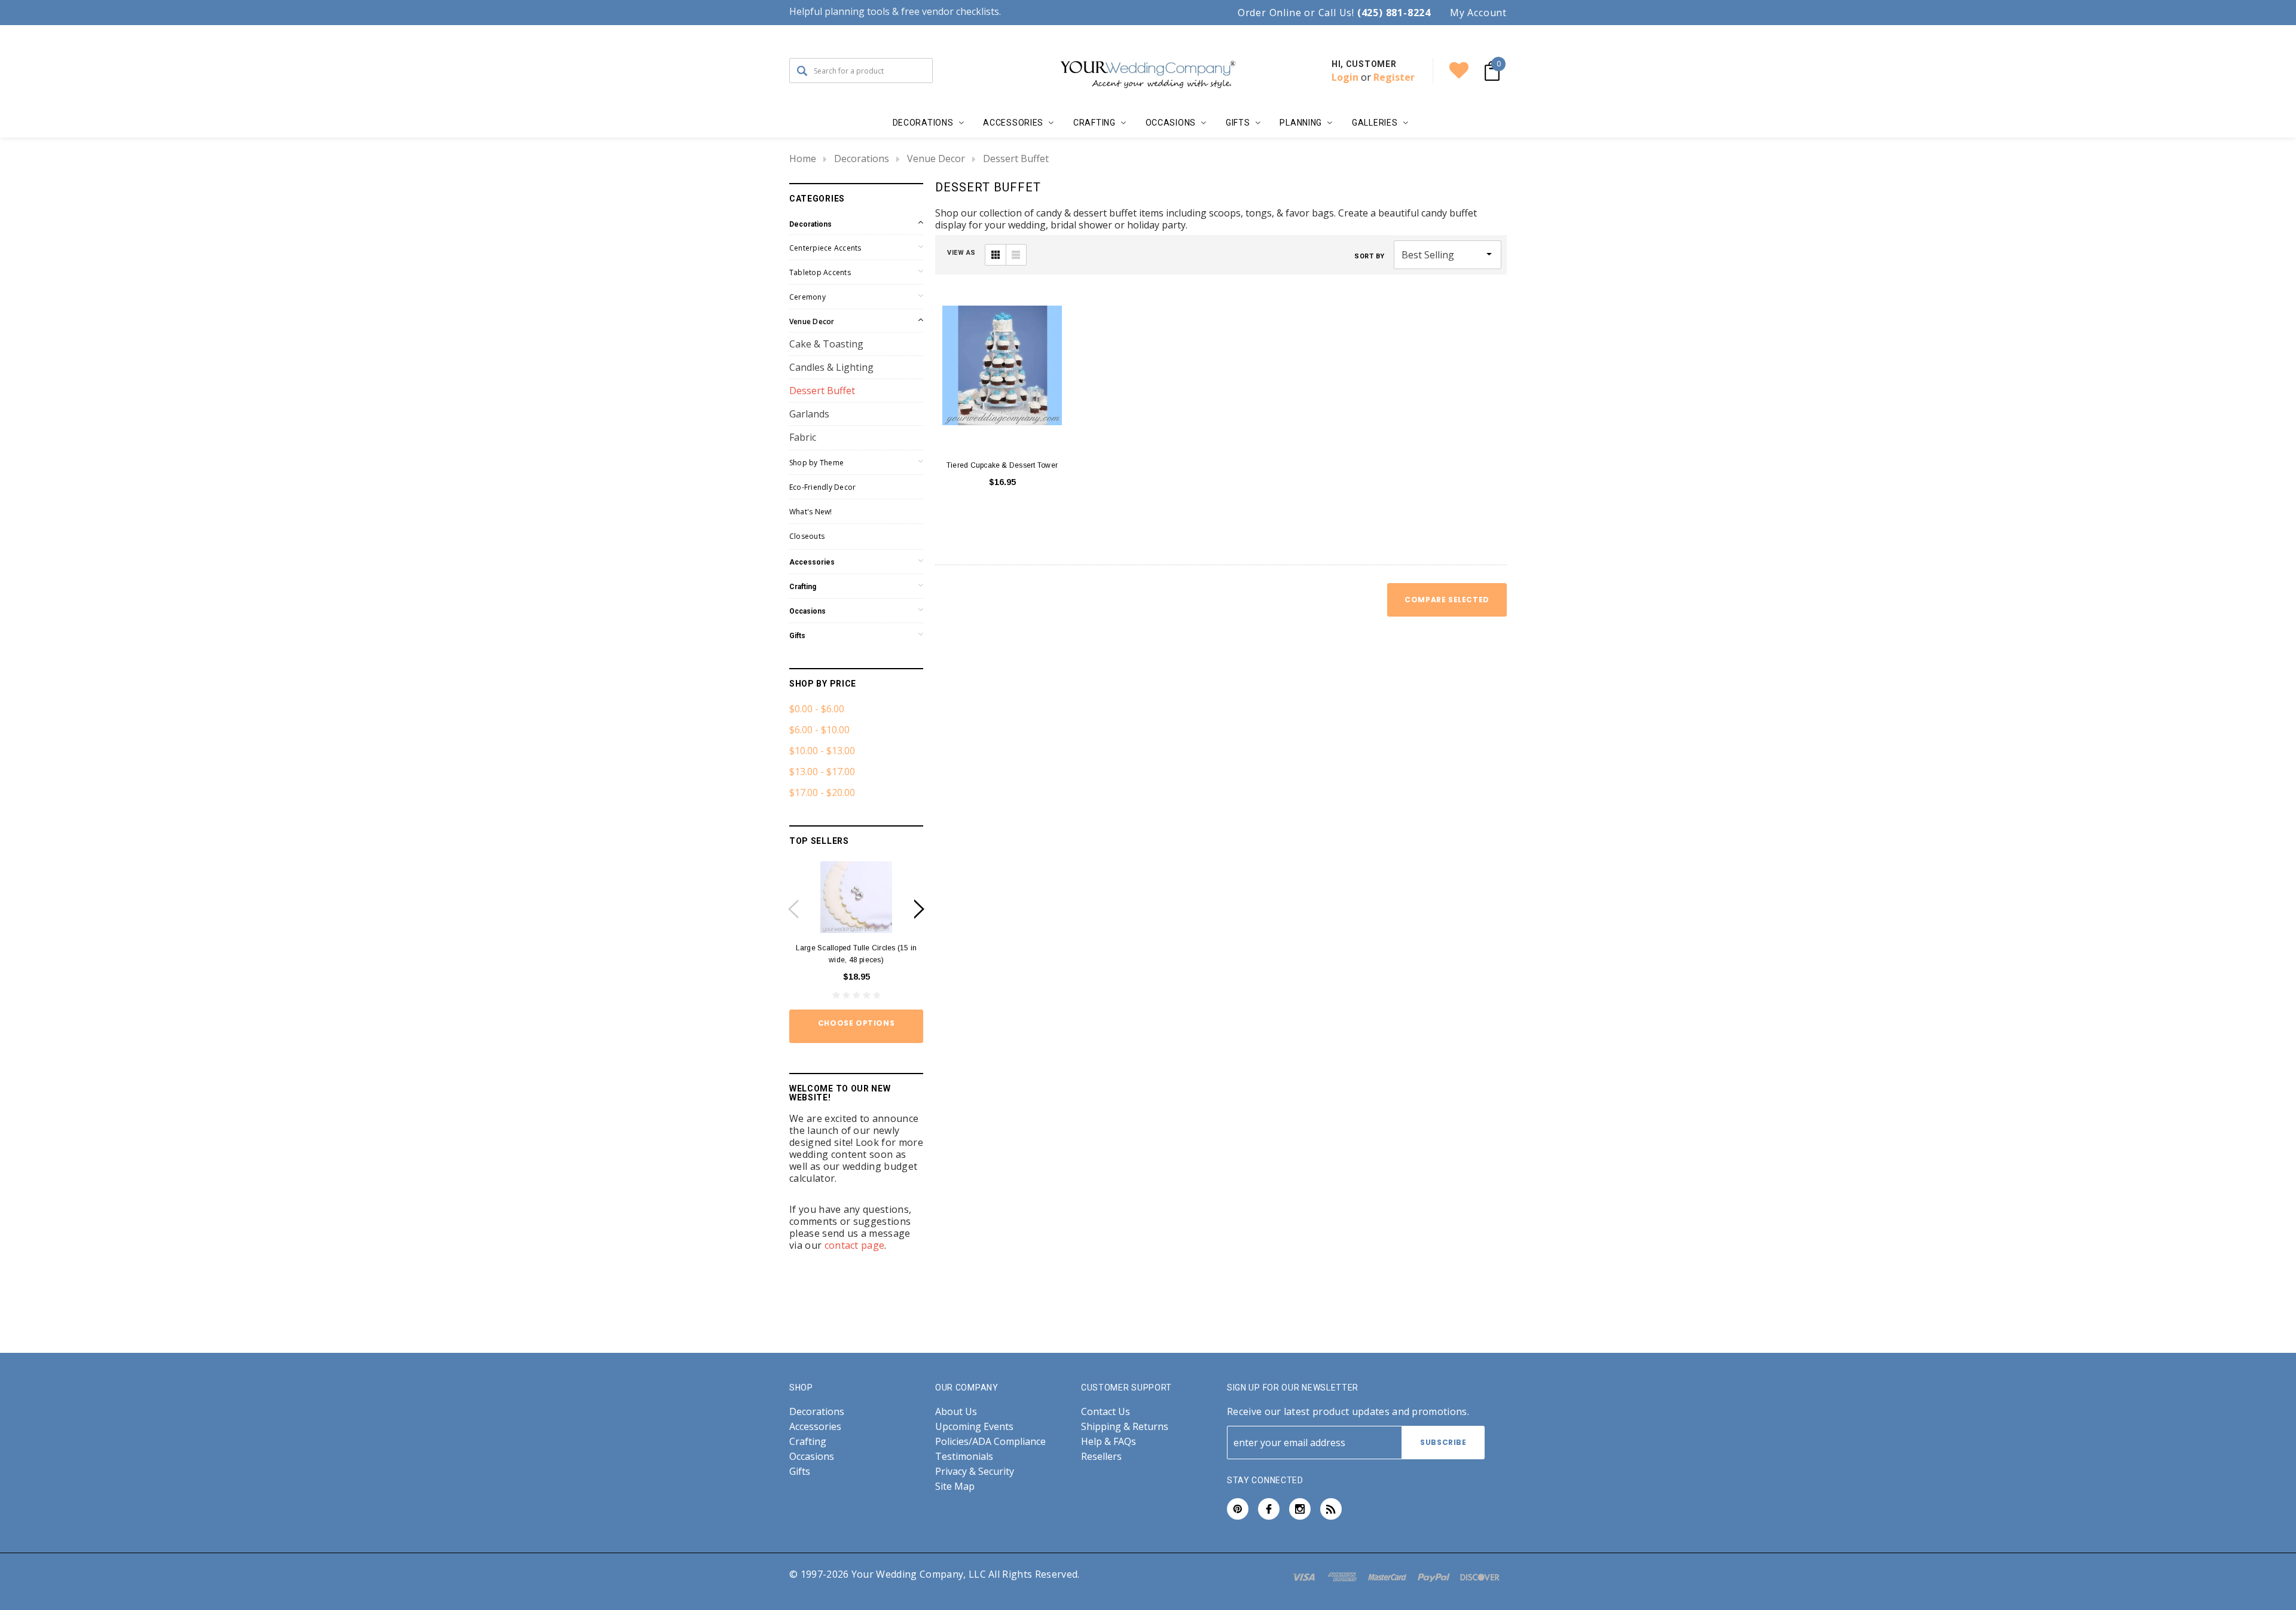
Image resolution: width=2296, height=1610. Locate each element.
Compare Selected (1447, 600)
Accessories (812, 562)
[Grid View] (996, 255)
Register (1394, 77)
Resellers (1101, 1457)
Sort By (1370, 256)
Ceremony (807, 297)
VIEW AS (961, 253)
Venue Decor (936, 158)
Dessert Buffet (1016, 158)
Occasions (807, 611)
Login (1345, 77)
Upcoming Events (974, 1427)
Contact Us (1106, 1412)
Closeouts (807, 536)
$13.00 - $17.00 (822, 772)
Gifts (797, 636)
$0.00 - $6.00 (817, 709)
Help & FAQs (1109, 1442)
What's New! (811, 512)
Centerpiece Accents (825, 248)
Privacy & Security (975, 1472)
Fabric (803, 437)
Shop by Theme (816, 463)
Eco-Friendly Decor (822, 487)
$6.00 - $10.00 (819, 730)
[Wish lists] (1459, 71)
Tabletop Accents (820, 272)
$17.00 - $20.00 (822, 792)
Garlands (809, 414)
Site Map (955, 1486)
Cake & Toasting (826, 344)
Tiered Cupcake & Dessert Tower (1002, 465)
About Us (956, 1412)
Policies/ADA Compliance (990, 1442)
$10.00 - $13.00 (822, 751)
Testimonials (964, 1457)
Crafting (803, 587)
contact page (855, 1245)
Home (803, 158)
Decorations (862, 158)
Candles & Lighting (831, 367)
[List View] (1016, 255)
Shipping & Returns (1125, 1427)
